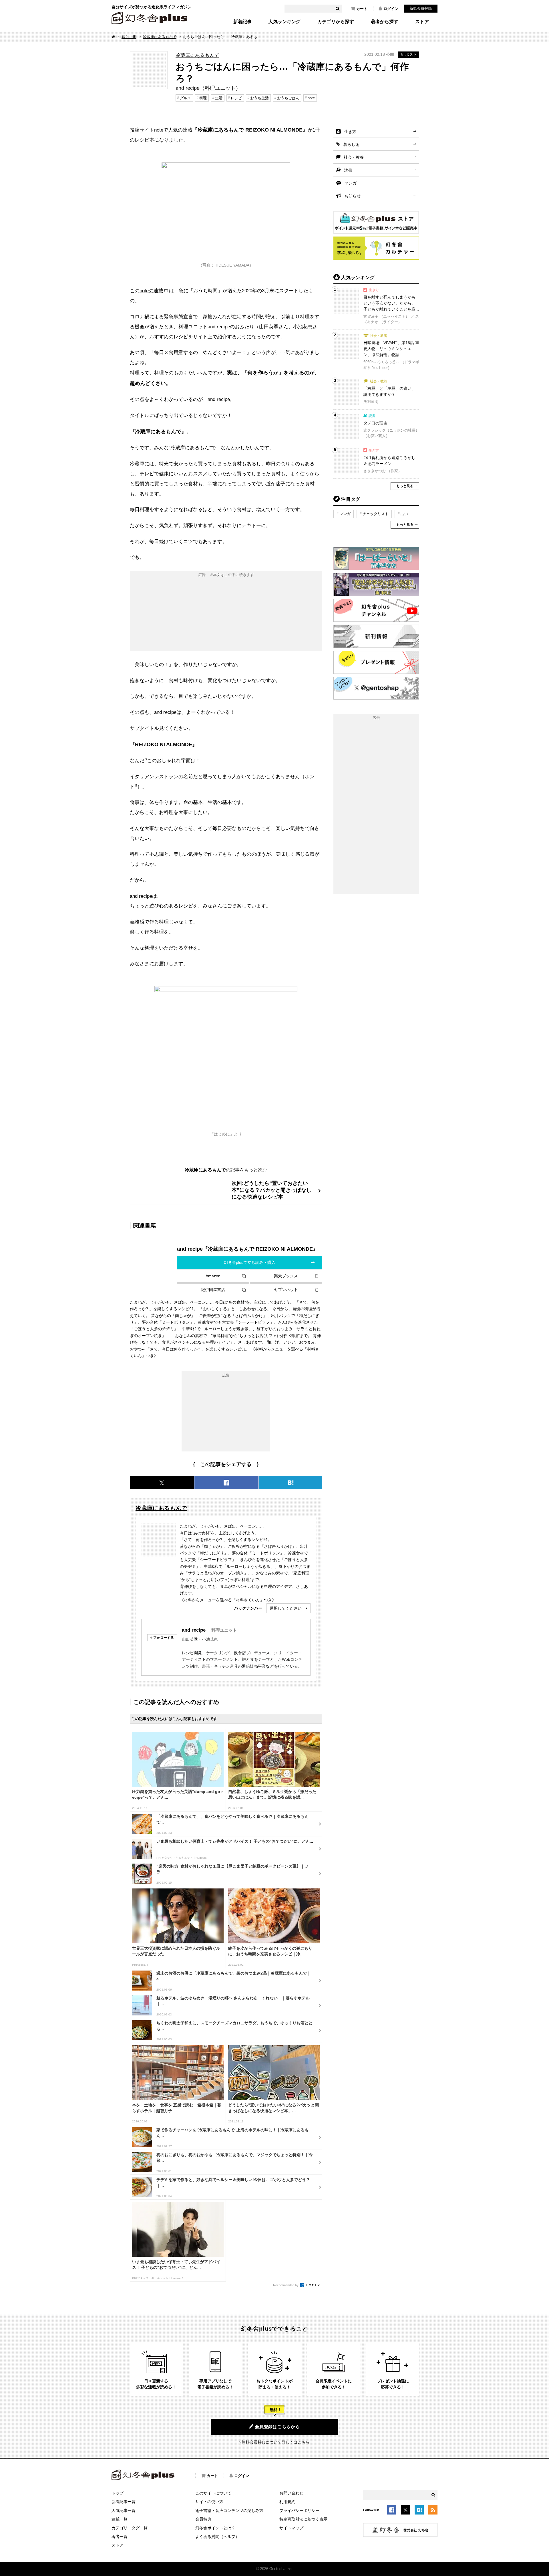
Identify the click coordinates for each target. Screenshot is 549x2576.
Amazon (213, 1276)
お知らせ (353, 196)
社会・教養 (354, 157)
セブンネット (286, 1290)
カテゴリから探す (336, 22)
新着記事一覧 (124, 2502)
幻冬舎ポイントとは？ (215, 2528)
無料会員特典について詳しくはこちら (276, 2442)
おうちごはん (288, 98)
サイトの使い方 (209, 2502)
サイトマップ (291, 2528)
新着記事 (242, 22)
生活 (219, 98)
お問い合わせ (291, 2493)
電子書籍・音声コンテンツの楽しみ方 (229, 2511)
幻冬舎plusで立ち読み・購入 (250, 1262)
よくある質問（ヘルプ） (217, 2537)
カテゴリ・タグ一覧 (130, 2528)
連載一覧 (120, 2519)
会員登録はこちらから (277, 2427)
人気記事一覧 (124, 2511)
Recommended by (286, 2285)
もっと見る (405, 486)
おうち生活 (259, 98)
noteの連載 (151, 291)
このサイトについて (213, 2493)
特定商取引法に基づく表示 (303, 2519)
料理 (203, 98)
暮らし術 (129, 37)
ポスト (411, 55)
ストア (422, 22)
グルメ (185, 98)
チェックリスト (376, 514)
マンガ (351, 183)
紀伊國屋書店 (213, 1290)
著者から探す (385, 22)
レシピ (236, 98)
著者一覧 (120, 2537)
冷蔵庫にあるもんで (160, 37)
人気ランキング (285, 22)
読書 (348, 170)
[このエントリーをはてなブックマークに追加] (419, 2511)
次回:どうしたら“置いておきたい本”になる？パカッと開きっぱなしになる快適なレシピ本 (271, 1190)
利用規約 (287, 2502)
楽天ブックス (286, 1276)
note (311, 98)
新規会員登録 (421, 8)
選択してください (286, 1608)
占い (404, 514)
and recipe (194, 1630)
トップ (118, 2493)
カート (362, 9)
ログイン (391, 9)
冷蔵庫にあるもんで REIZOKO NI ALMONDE (250, 130)
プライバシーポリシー (299, 2511)
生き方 (350, 132)
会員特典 (203, 2519)
